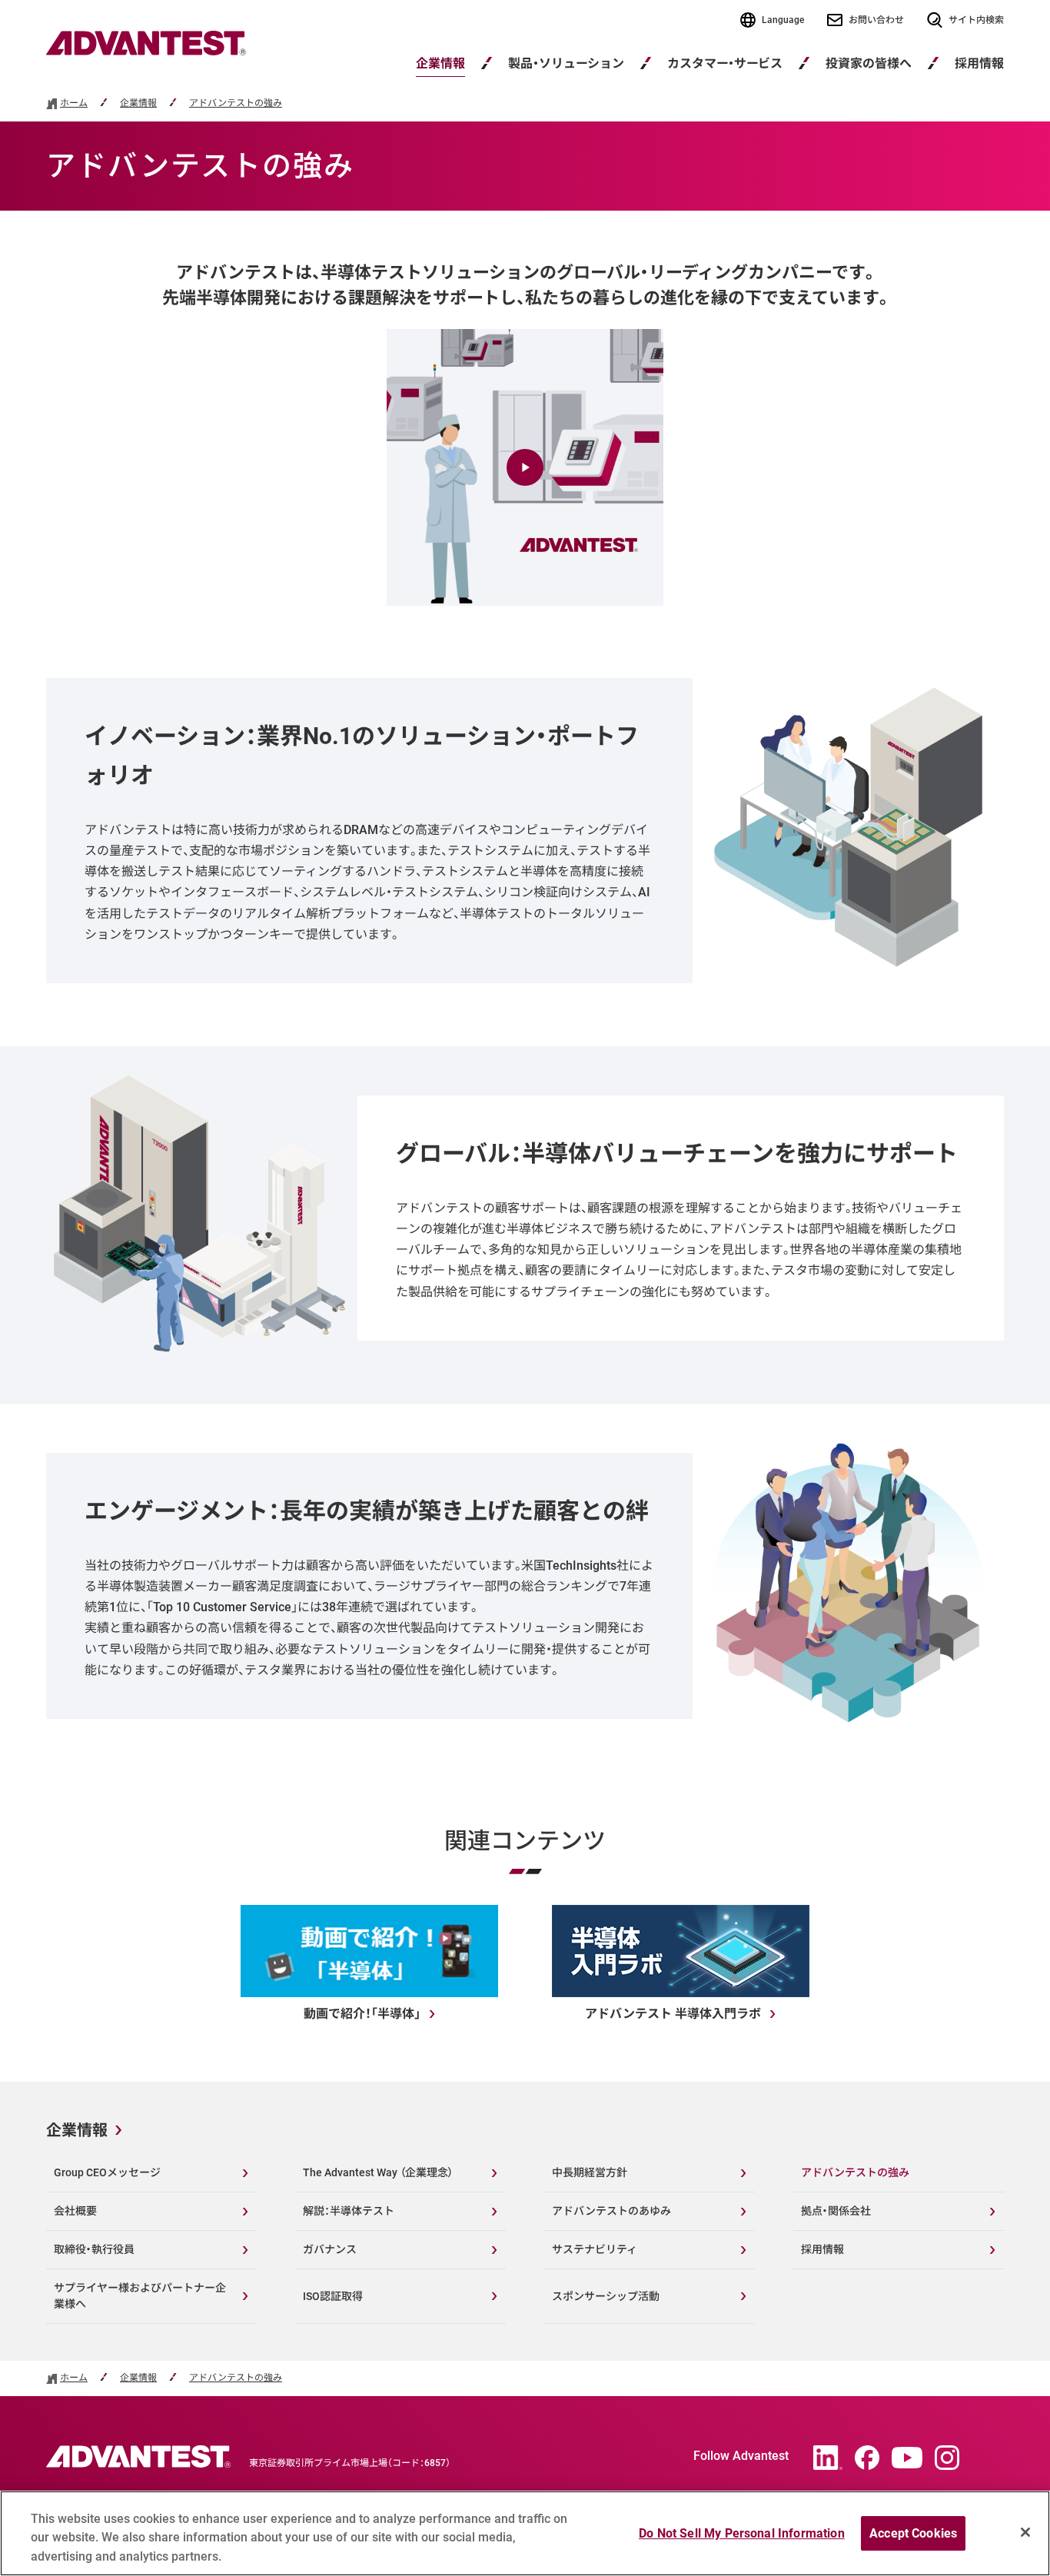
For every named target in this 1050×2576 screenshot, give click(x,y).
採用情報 (822, 2249)
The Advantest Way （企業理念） (378, 2172)
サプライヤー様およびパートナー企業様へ (140, 2296)
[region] (525, 2533)
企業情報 (440, 63)
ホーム (74, 103)
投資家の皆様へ (869, 63)
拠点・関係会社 (836, 2211)
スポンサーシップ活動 (606, 2296)
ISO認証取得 (333, 2296)
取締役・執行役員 (94, 2249)
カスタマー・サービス (725, 63)
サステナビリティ (595, 2249)
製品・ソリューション (566, 63)
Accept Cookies (913, 2533)
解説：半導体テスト (349, 2211)
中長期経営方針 (590, 2172)
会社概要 (75, 2211)
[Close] (1025, 2532)
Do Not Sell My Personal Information (742, 2533)
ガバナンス (330, 2249)
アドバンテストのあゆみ (611, 2211)
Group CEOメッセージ (107, 2172)
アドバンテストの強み (236, 103)
